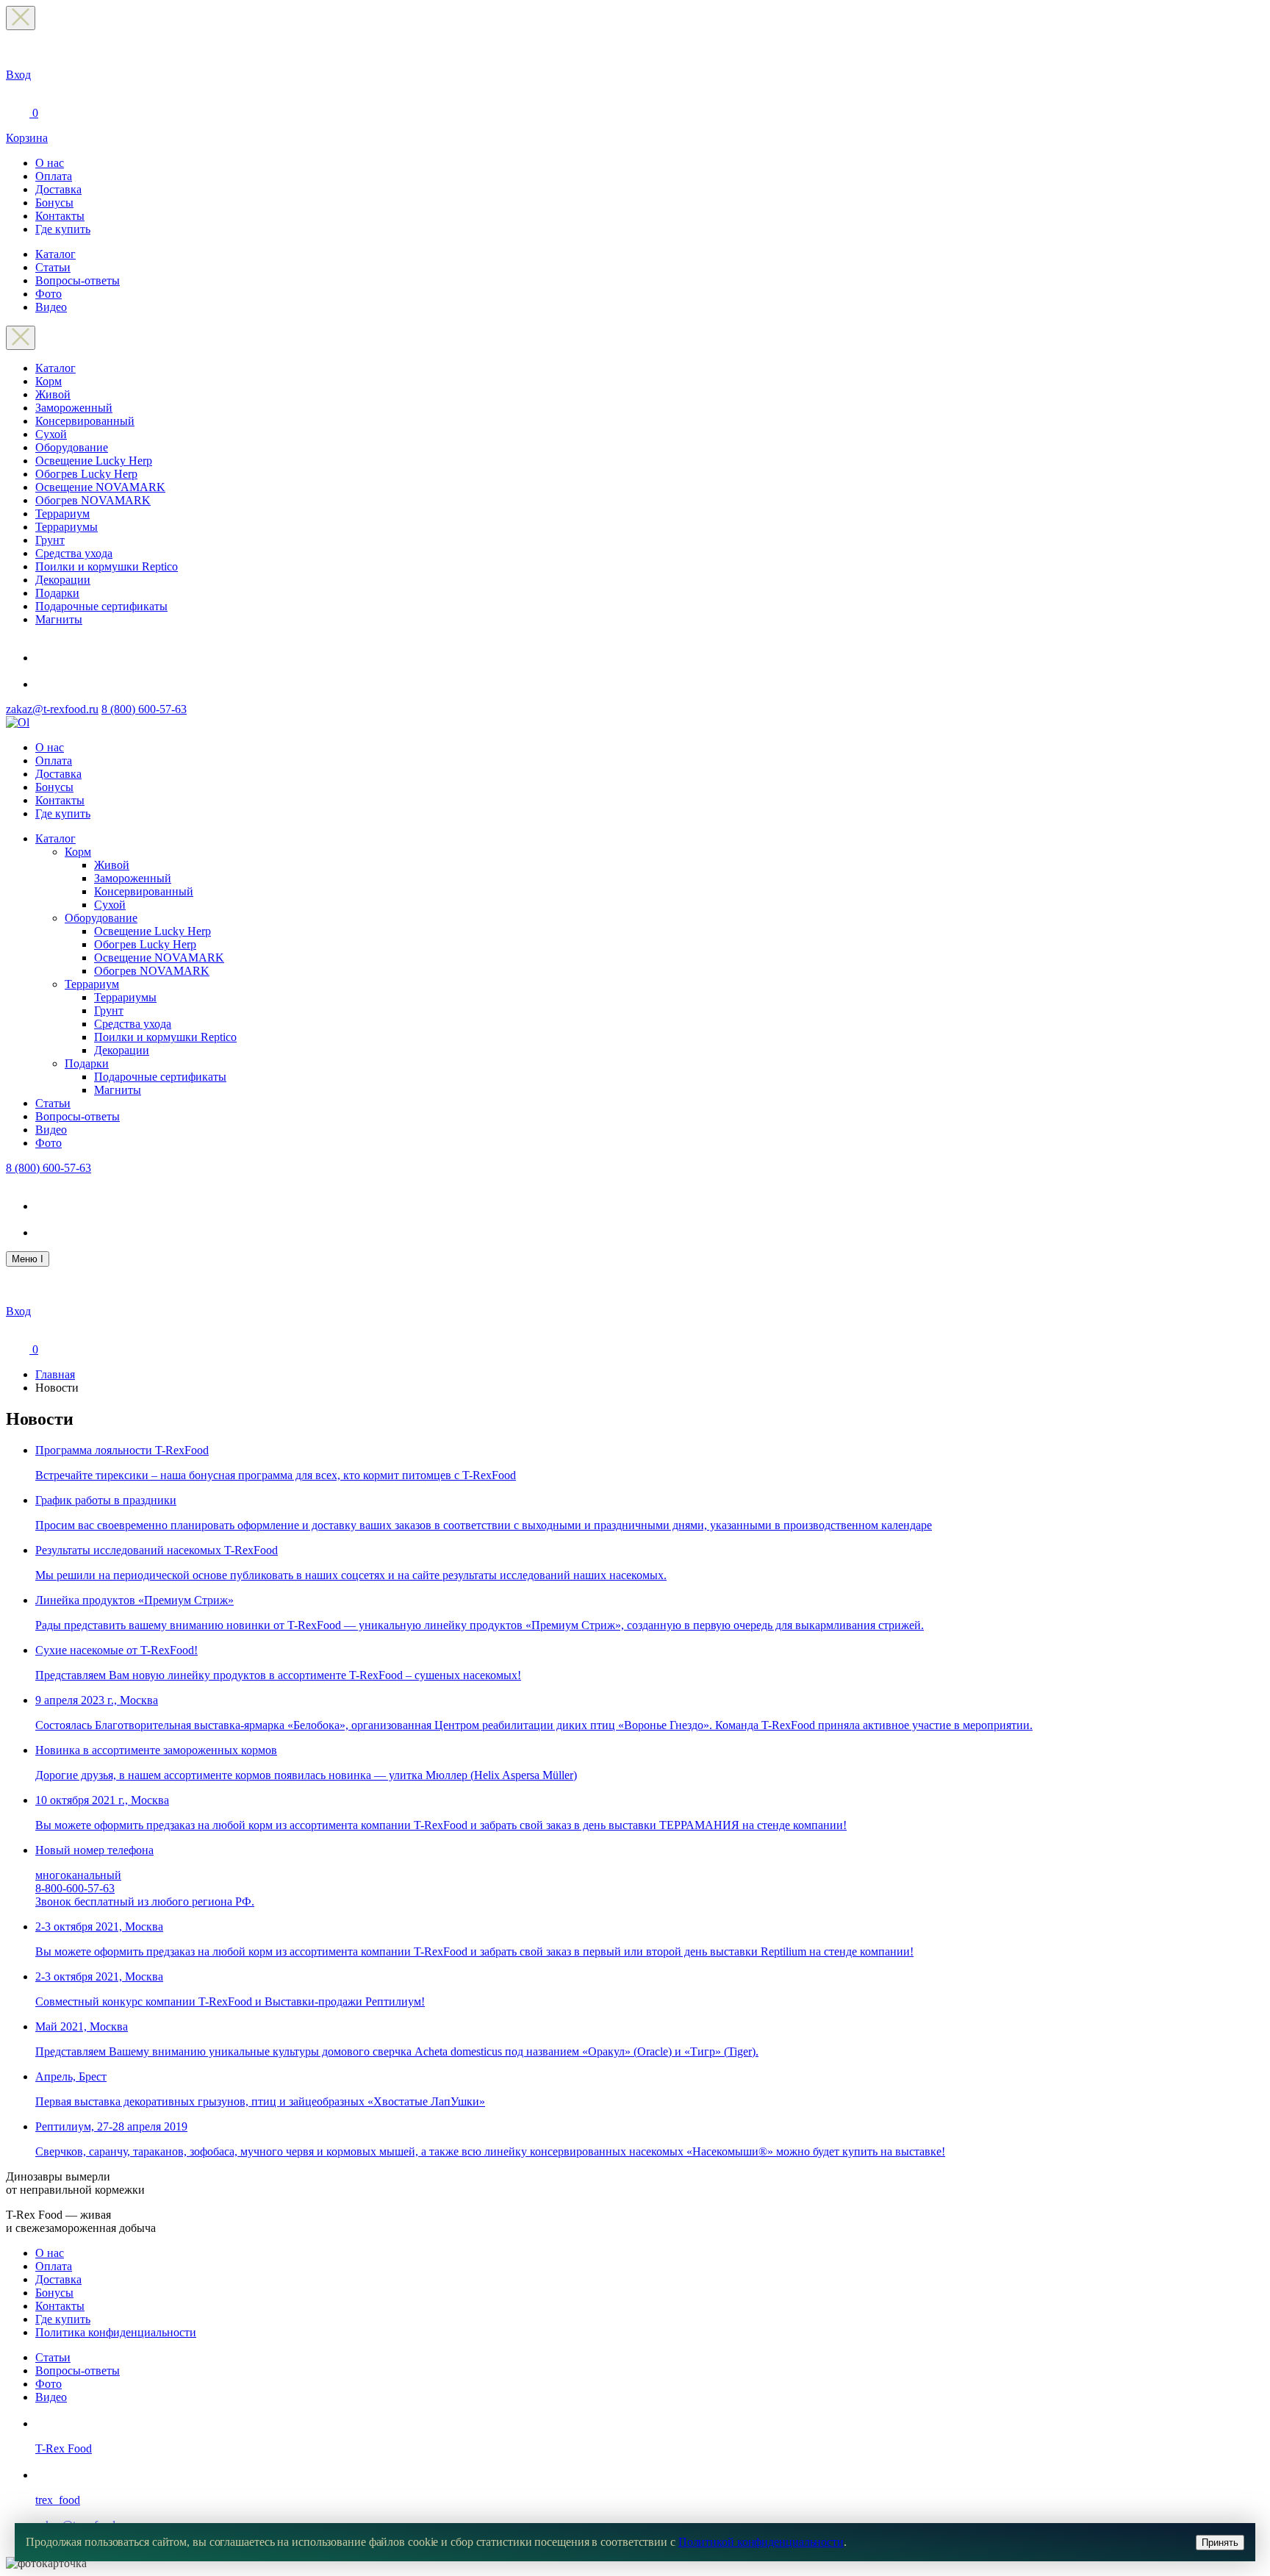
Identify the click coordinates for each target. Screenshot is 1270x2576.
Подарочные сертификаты (101, 606)
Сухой (51, 434)
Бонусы (54, 203)
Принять (1220, 2543)
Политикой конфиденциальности (761, 2542)
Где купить (63, 229)
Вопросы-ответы (78, 280)
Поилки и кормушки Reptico (107, 566)
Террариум (62, 514)
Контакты (60, 216)
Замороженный (74, 408)
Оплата (54, 176)
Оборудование (72, 447)
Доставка (58, 189)
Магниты (59, 619)
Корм (49, 381)
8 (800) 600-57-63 (144, 709)
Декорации (63, 580)
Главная (55, 1374)
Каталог (55, 254)
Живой (53, 394)
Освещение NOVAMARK (100, 487)
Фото (49, 294)
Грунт (50, 540)
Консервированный (85, 421)
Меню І (28, 1259)
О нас (50, 163)
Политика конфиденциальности (116, 2332)
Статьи (53, 267)
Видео (51, 307)
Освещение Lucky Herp (94, 461)
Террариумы (67, 527)
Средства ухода (74, 553)
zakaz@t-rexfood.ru (52, 709)
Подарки (57, 593)
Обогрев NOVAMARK (93, 500)
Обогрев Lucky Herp (86, 474)
